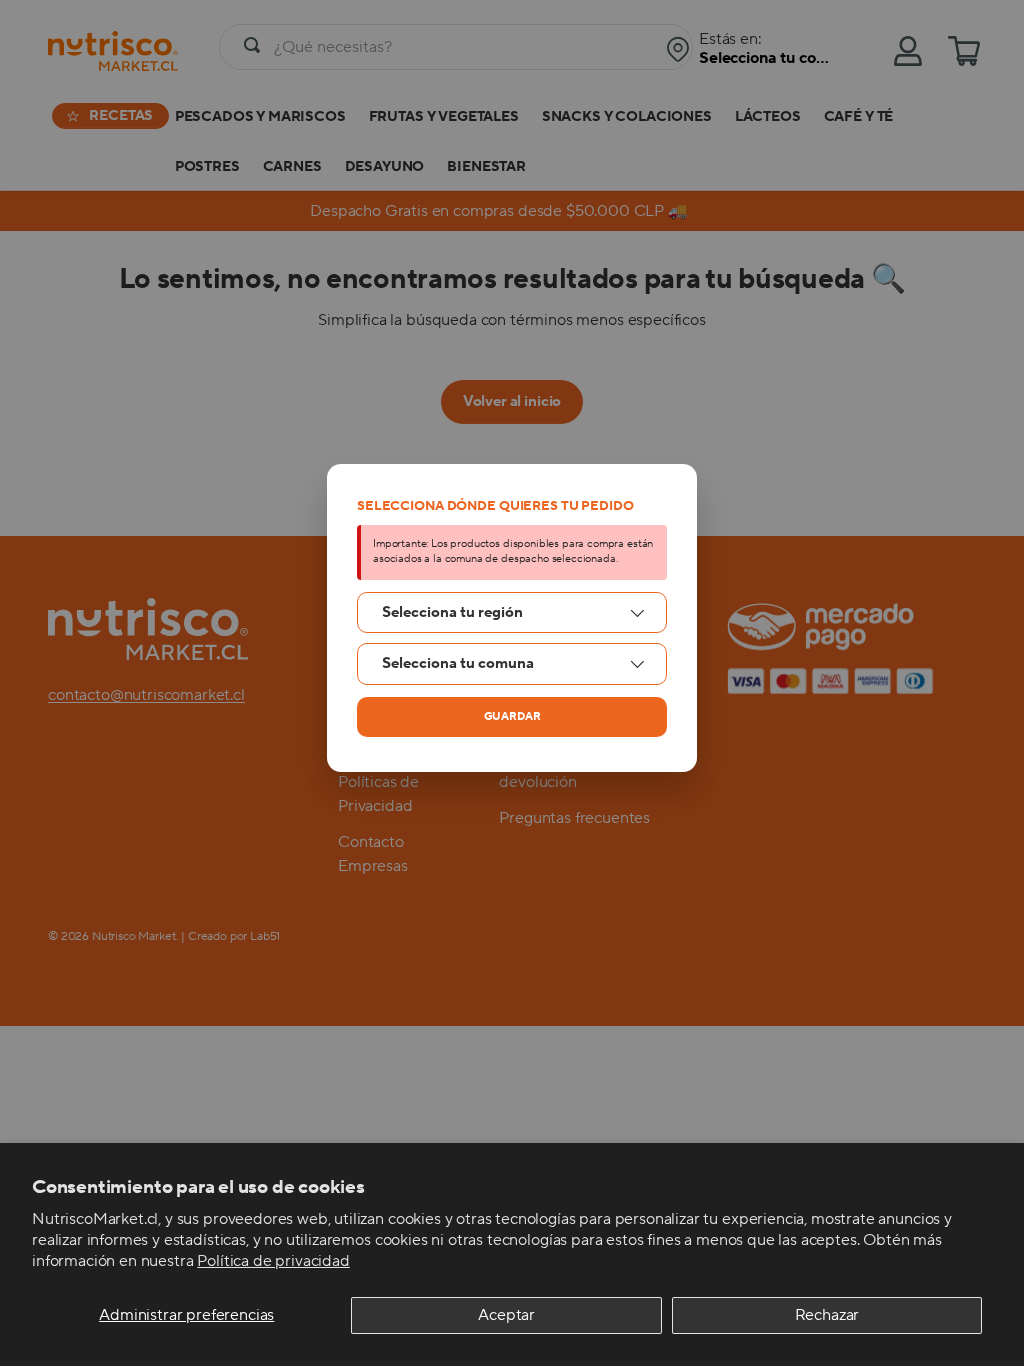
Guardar (512, 717)
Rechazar (827, 1315)
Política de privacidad (273, 1261)
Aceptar (506, 1315)
